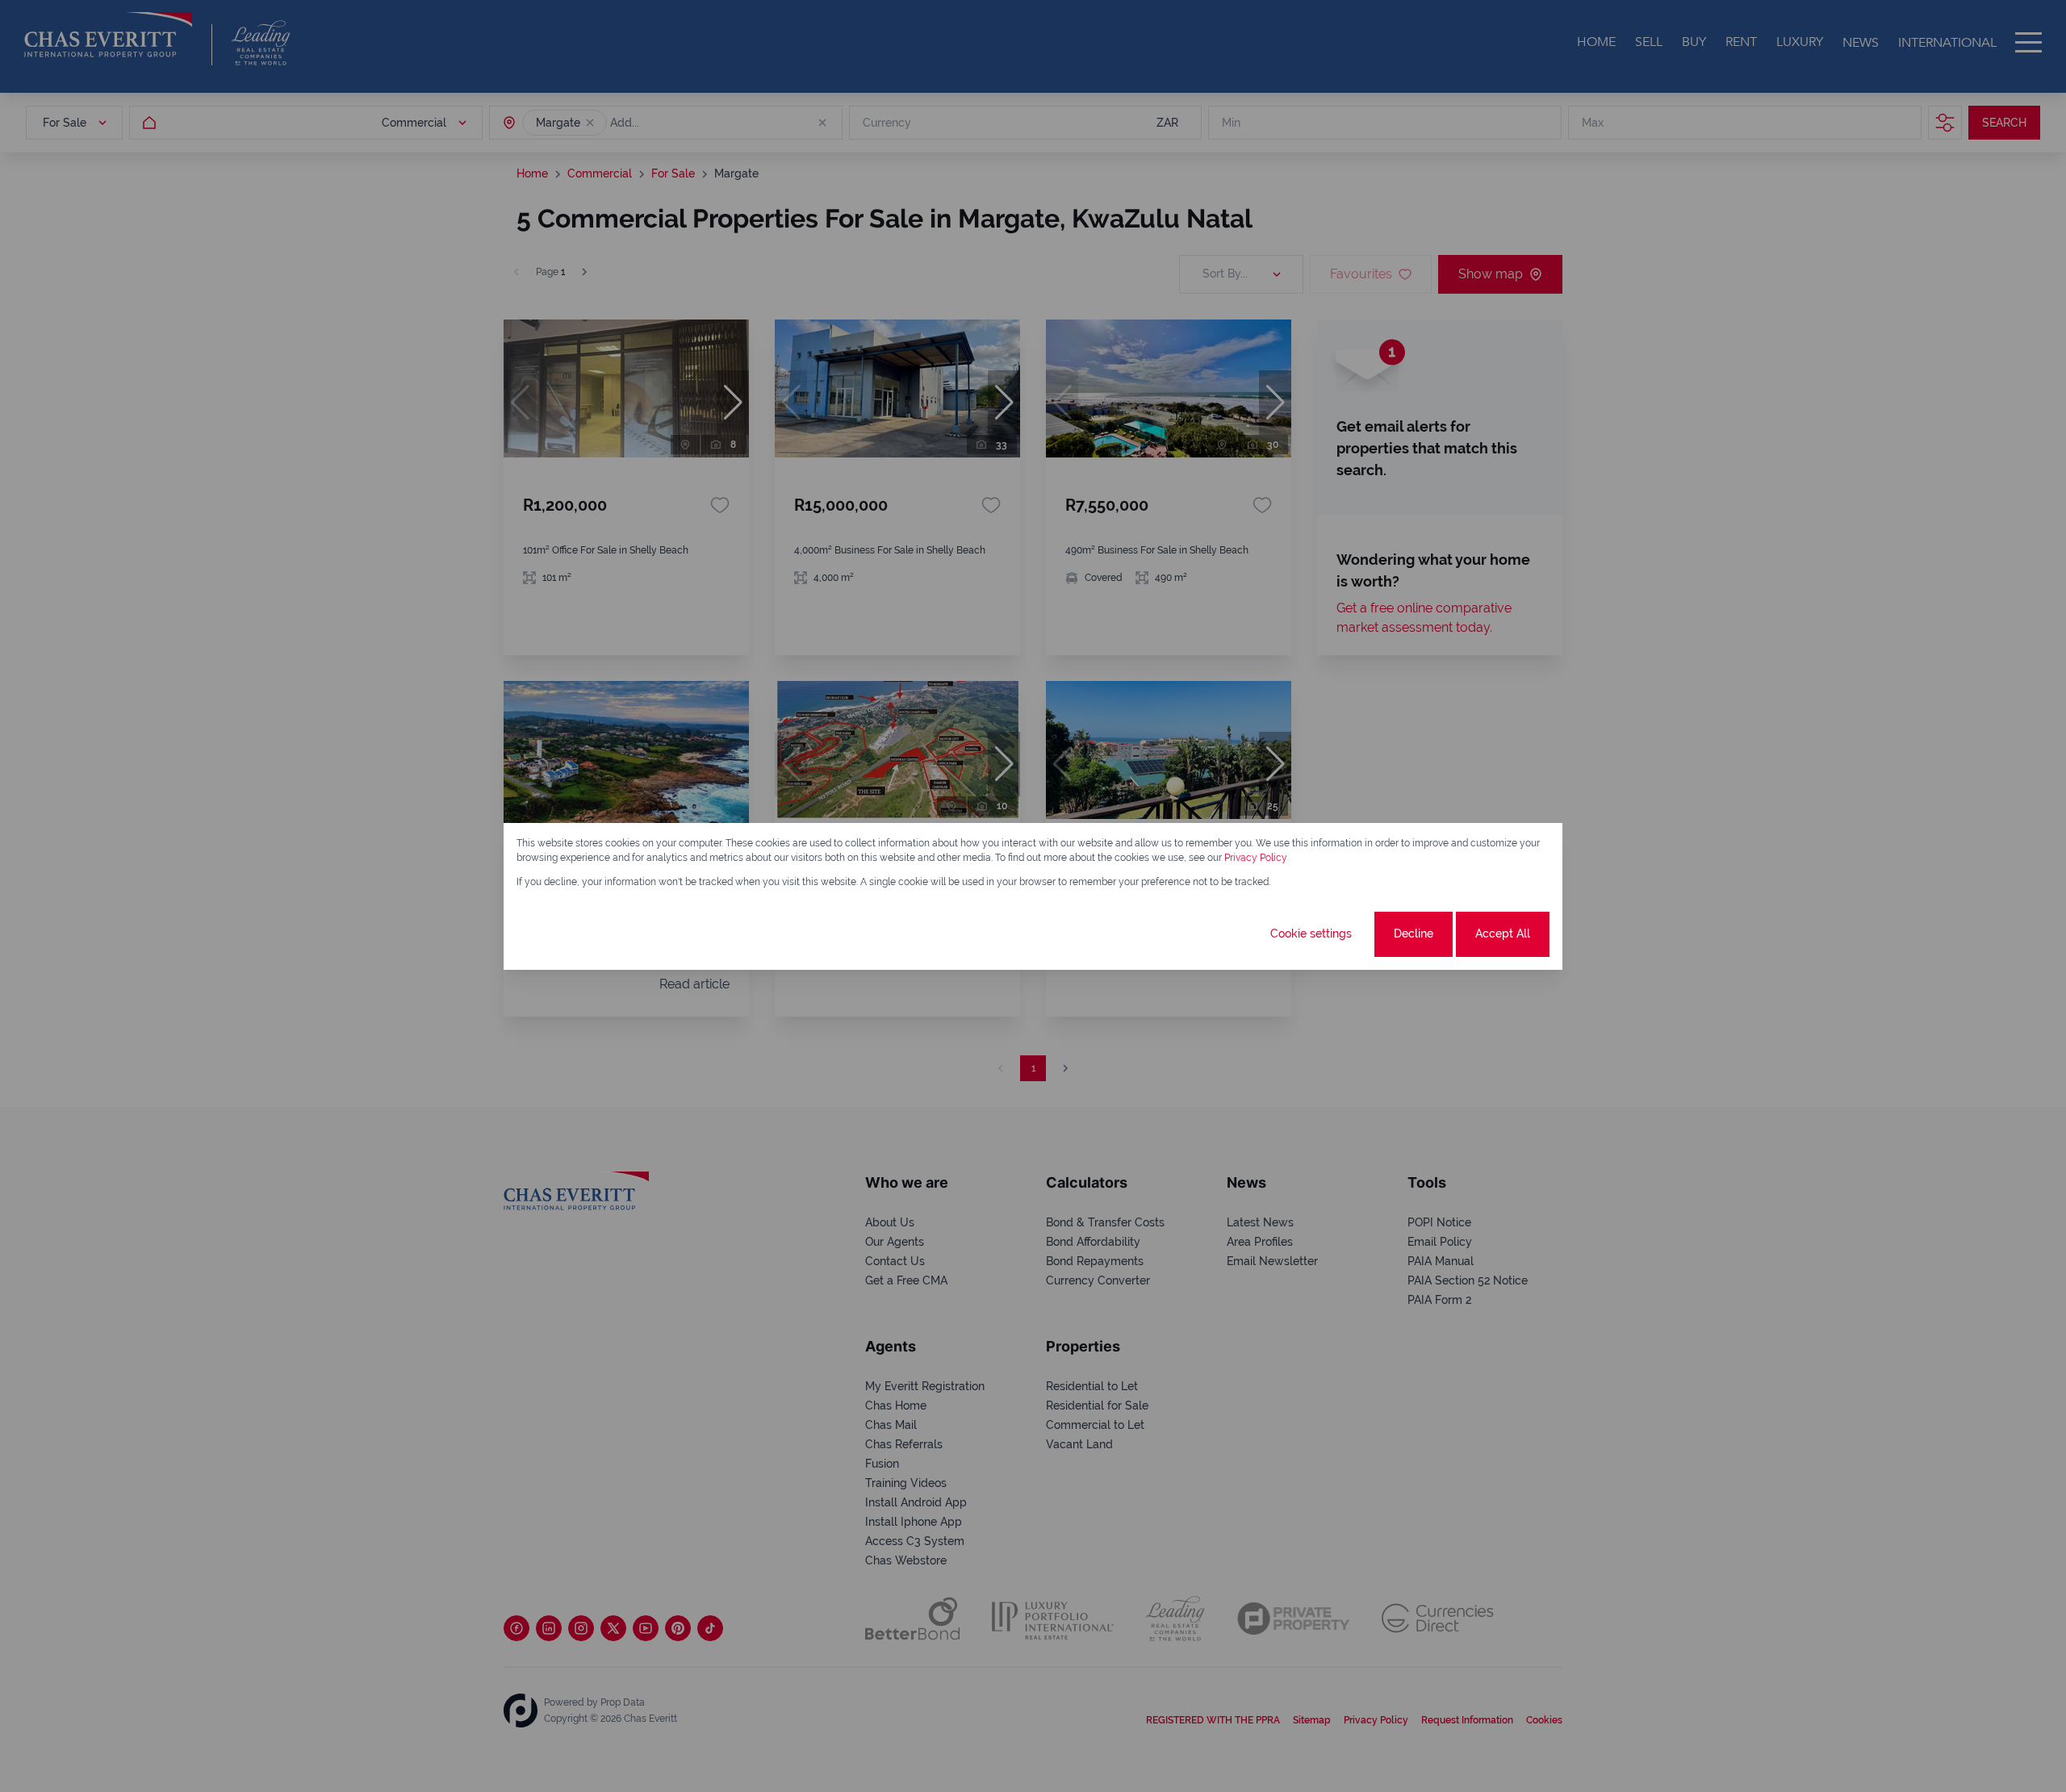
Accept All (1503, 934)
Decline (1414, 934)
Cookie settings (1311, 934)
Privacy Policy (1256, 858)
